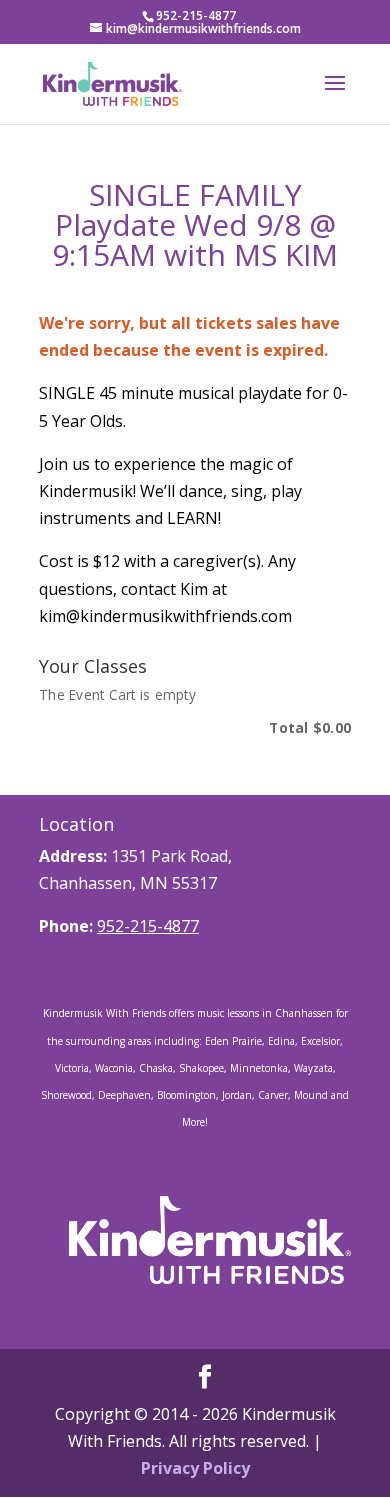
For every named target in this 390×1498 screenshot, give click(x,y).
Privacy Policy (195, 1468)
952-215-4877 (148, 926)
